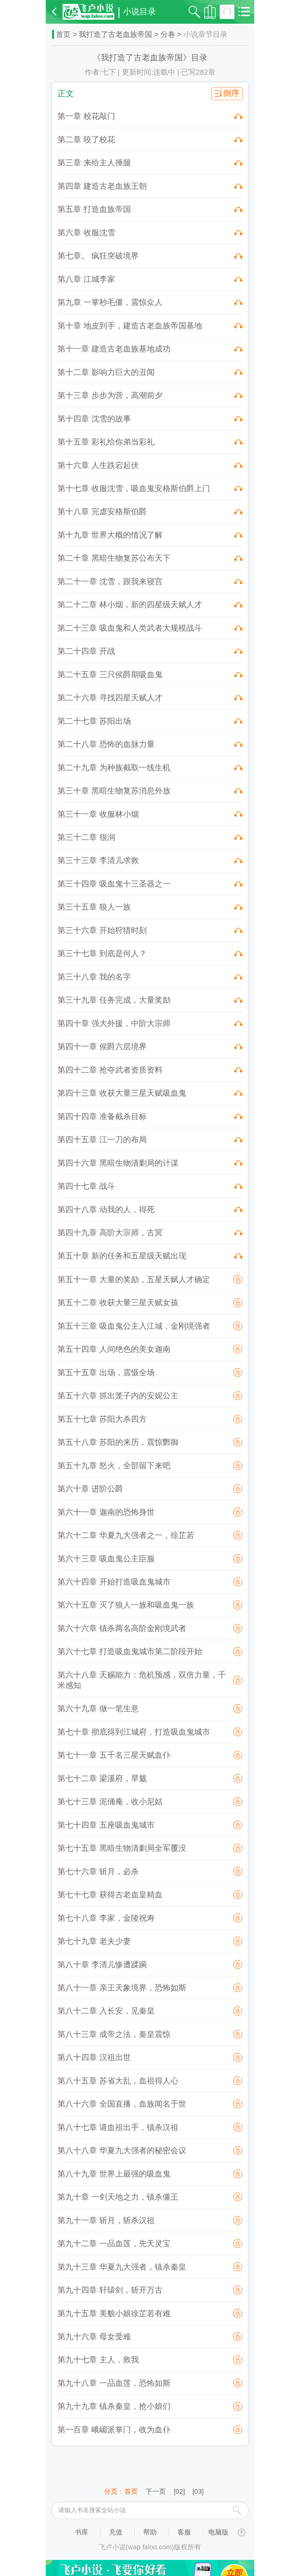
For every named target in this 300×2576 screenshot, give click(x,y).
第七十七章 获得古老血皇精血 (110, 1895)
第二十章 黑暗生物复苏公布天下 (114, 558)
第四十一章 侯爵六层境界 (102, 1047)
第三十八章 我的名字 (94, 977)
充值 (116, 2532)
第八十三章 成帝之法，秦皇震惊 (114, 2034)
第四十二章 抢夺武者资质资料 (110, 1070)
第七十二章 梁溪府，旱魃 (102, 1778)
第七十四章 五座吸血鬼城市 (106, 1825)
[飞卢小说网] (88, 12)
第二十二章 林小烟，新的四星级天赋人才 (130, 605)
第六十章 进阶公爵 (90, 1489)
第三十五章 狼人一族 (94, 907)
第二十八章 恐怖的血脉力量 (106, 744)
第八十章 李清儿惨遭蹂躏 (102, 1965)
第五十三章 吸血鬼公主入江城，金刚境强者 (134, 1326)
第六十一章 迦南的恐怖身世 (106, 1512)
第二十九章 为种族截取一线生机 (114, 768)
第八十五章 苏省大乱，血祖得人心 (118, 2081)
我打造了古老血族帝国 (115, 34)
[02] (179, 2491)
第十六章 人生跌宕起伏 (98, 465)
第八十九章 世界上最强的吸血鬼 (114, 2174)
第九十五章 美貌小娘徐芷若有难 (114, 2313)
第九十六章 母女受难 (94, 2337)
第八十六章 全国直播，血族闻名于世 (122, 2104)
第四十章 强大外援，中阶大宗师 (114, 1023)
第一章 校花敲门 (86, 116)
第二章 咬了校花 (86, 140)
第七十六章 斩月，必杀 (98, 1872)
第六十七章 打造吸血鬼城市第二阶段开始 (130, 1651)
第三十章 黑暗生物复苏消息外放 (114, 791)
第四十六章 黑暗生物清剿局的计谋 (118, 1163)
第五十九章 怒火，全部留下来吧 (114, 1466)
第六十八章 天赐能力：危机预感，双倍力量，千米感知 (142, 1680)
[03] (198, 2491)
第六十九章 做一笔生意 (98, 1709)
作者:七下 (100, 72)
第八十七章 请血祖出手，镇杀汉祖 (118, 2127)
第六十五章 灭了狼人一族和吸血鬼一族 (126, 1605)
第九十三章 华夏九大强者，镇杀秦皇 (122, 2267)
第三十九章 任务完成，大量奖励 (114, 1000)
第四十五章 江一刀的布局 (102, 1140)
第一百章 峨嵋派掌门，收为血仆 (114, 2430)
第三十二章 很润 (86, 837)
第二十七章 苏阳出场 (94, 721)
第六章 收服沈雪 (86, 233)
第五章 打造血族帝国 (94, 209)
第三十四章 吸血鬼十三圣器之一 (114, 884)
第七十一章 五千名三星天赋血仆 (114, 1755)
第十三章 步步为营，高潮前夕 (110, 395)
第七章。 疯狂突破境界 (98, 256)
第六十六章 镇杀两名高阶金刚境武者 (122, 1628)
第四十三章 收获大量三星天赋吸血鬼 (122, 1093)
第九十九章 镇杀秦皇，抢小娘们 (114, 2406)
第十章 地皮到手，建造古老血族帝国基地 (130, 326)
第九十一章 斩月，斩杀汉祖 (106, 2220)
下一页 (156, 2491)
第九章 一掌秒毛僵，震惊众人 (110, 302)
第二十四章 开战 (86, 651)
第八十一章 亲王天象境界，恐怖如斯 (122, 1988)
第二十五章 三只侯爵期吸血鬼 (110, 675)
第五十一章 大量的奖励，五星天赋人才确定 (134, 1280)
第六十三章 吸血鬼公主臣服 (106, 1559)
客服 (184, 2532)
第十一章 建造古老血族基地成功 (114, 349)
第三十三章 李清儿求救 (98, 860)
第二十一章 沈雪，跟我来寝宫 (110, 582)
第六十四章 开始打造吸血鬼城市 (114, 1582)
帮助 (150, 2532)
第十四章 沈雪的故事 (94, 419)
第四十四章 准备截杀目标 (102, 1117)
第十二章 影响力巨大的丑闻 (106, 372)
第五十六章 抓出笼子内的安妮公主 (118, 1396)
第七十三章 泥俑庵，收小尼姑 (110, 1802)
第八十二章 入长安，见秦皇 (106, 2011)
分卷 (168, 34)
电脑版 (218, 2532)
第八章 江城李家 (86, 279)
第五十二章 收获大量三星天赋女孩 (118, 1303)
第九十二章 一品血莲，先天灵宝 (114, 2244)
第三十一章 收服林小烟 (98, 814)
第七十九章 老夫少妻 (94, 1941)
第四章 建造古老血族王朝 (102, 186)
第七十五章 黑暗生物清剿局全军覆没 (122, 1848)
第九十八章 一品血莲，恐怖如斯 (114, 2383)
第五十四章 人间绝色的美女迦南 (114, 1349)
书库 (81, 2532)
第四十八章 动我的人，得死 (106, 1210)
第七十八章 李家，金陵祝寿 (106, 1918)
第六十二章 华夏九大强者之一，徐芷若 (126, 1535)
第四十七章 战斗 (86, 1186)
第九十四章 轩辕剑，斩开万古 (110, 2290)
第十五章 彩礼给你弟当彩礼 (106, 442)
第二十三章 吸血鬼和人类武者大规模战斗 (130, 628)
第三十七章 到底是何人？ (102, 953)
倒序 (231, 93)
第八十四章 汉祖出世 (94, 2057)
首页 (63, 34)
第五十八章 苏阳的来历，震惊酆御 (118, 1442)
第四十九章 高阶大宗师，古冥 (110, 1233)
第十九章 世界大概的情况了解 (110, 535)
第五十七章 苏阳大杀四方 (102, 1419)
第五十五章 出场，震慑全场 (106, 1373)
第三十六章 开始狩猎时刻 (102, 930)
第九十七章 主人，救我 (98, 2360)
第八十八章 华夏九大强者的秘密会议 (122, 2150)
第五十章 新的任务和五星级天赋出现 (122, 1256)
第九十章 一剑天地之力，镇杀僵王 (118, 2197)
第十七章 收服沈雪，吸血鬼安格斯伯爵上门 (134, 488)
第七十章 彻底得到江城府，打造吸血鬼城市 (134, 1732)
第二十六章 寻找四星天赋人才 (110, 698)
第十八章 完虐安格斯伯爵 (102, 512)
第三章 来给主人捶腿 (94, 163)
